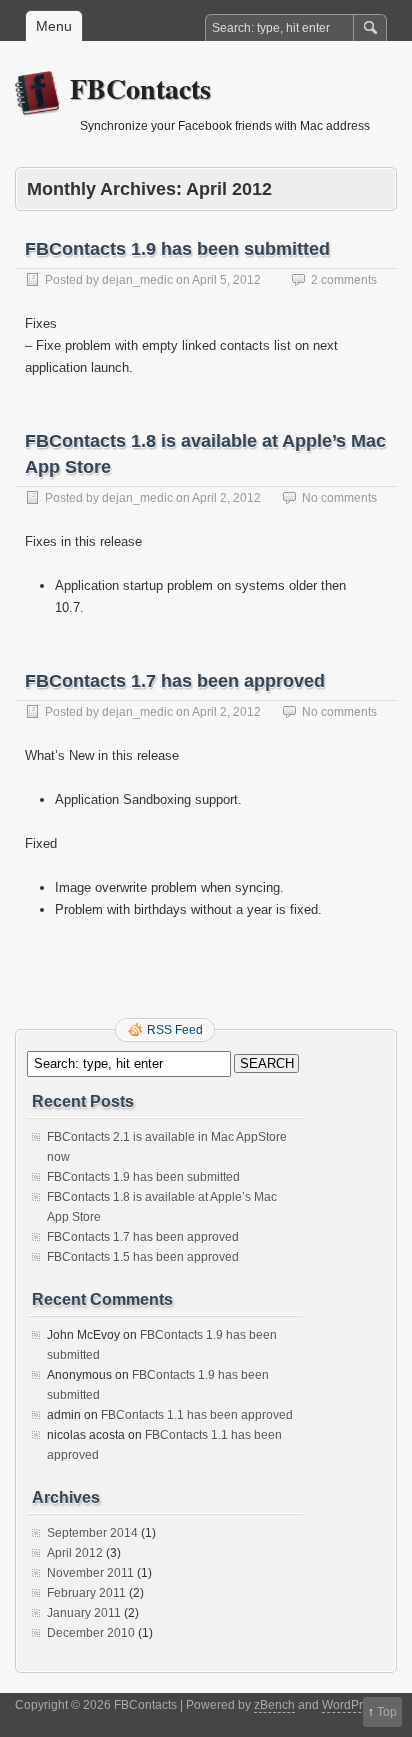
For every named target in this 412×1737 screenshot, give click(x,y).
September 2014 (92, 1533)
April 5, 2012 (226, 280)
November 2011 (90, 1573)
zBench (274, 1705)
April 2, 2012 (226, 498)
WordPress (352, 1705)
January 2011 (84, 1613)
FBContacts (140, 88)
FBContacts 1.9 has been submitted (177, 249)
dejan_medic (137, 280)
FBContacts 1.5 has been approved (143, 1257)
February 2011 (86, 1593)
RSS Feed (175, 1030)
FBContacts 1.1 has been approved (197, 1415)
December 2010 (91, 1633)
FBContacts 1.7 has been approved (175, 681)
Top (387, 1712)
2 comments (344, 280)
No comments (339, 498)
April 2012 (75, 1553)
